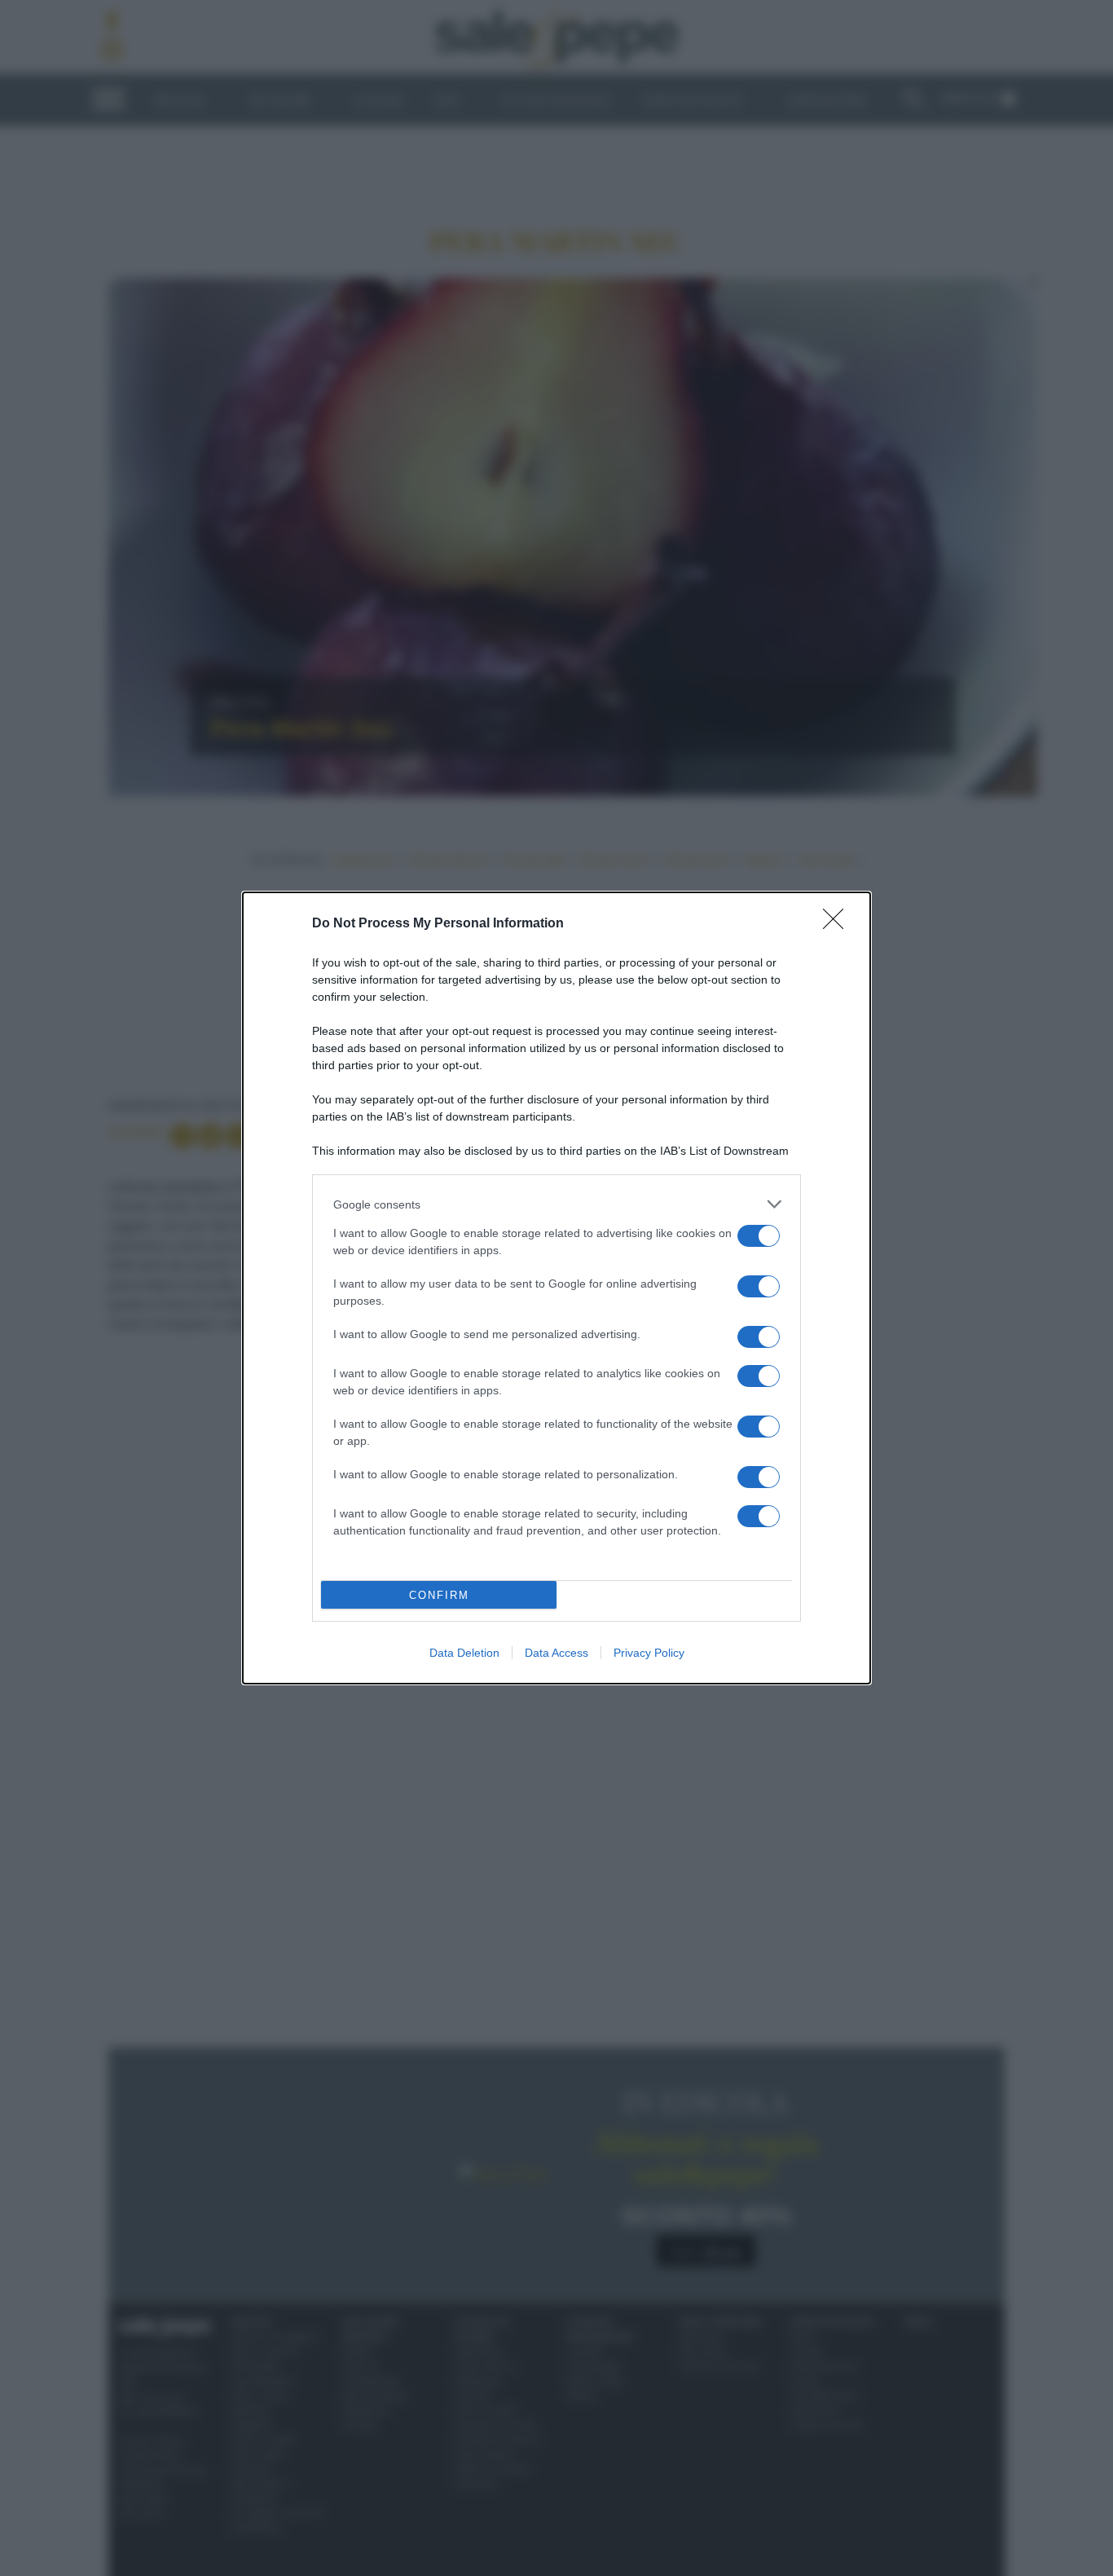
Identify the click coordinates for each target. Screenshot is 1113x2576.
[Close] (838, 924)
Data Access (556, 1653)
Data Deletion (464, 1653)
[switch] (759, 1236)
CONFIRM (439, 1595)
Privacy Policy (649, 1653)
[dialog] (556, 1288)
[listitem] (556, 1204)
